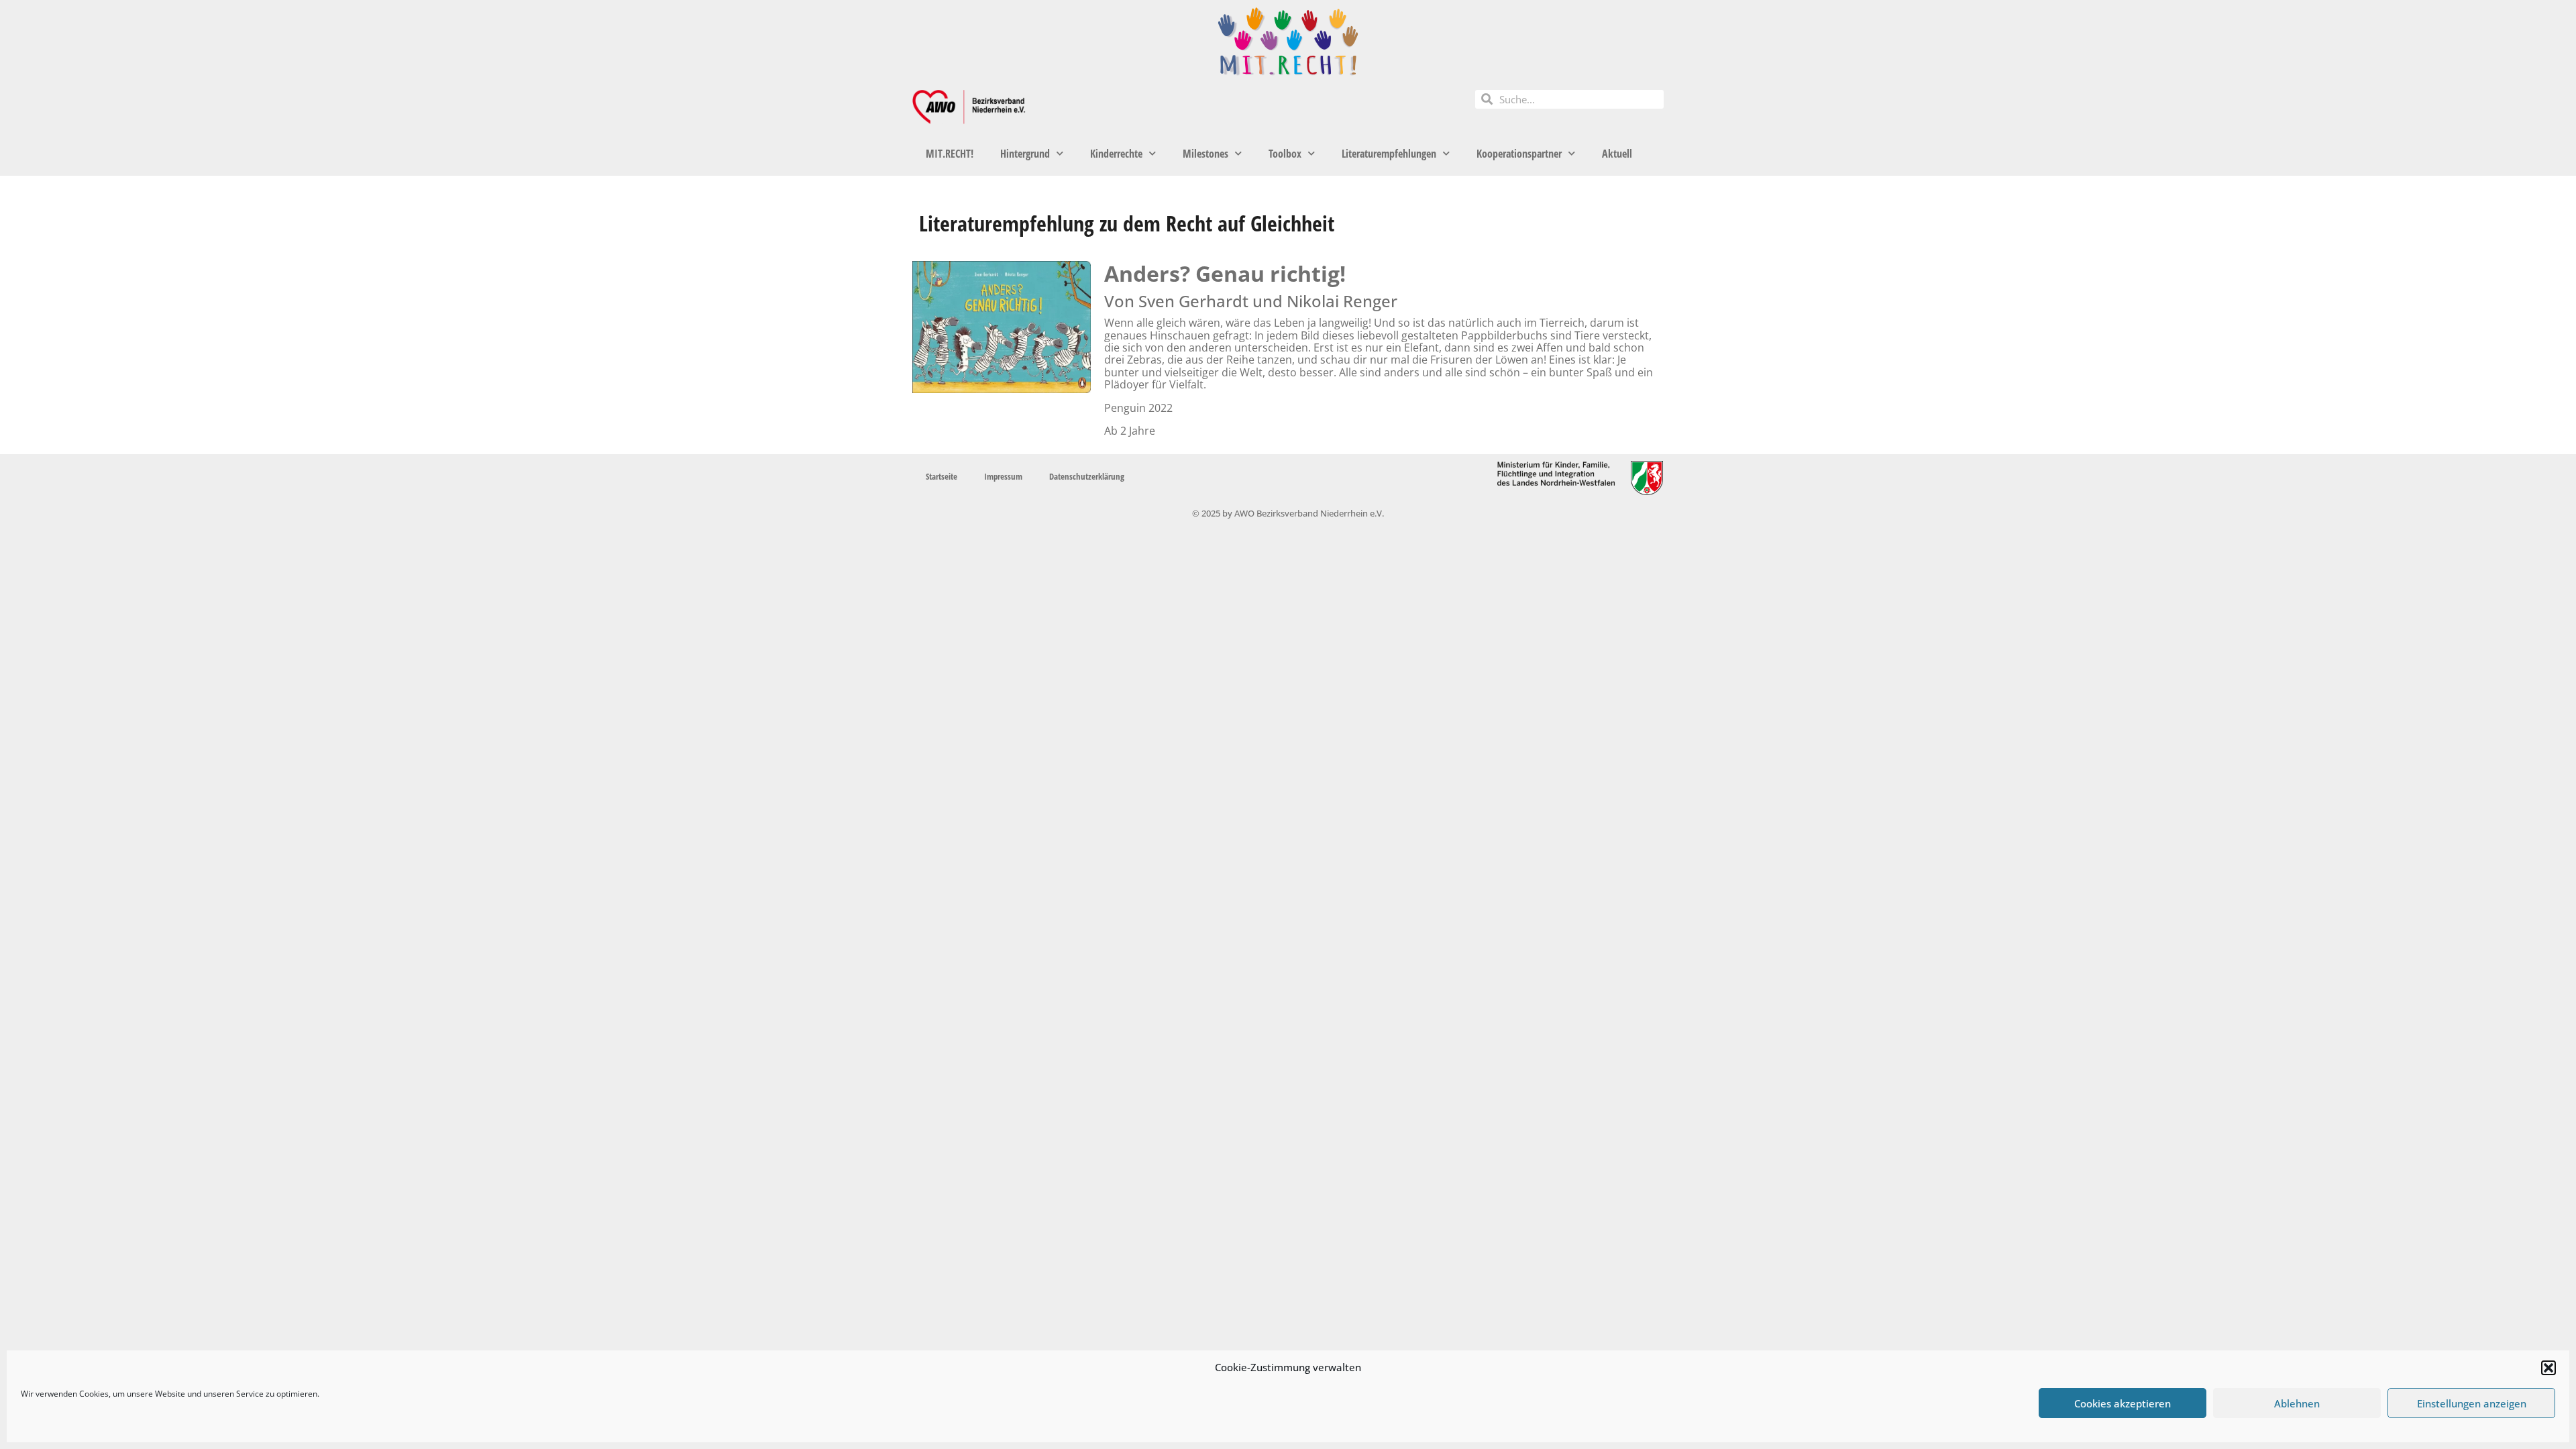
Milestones (1205, 154)
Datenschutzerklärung (1087, 476)
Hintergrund (1025, 154)
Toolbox (1285, 154)
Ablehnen (2297, 1403)
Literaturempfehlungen (1389, 154)
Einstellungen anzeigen (2472, 1403)
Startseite (942, 476)
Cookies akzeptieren (2123, 1403)
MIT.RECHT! (950, 154)
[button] (2548, 1368)
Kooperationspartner (1519, 154)
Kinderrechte (1116, 154)
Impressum (1003, 476)
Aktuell (1617, 154)
